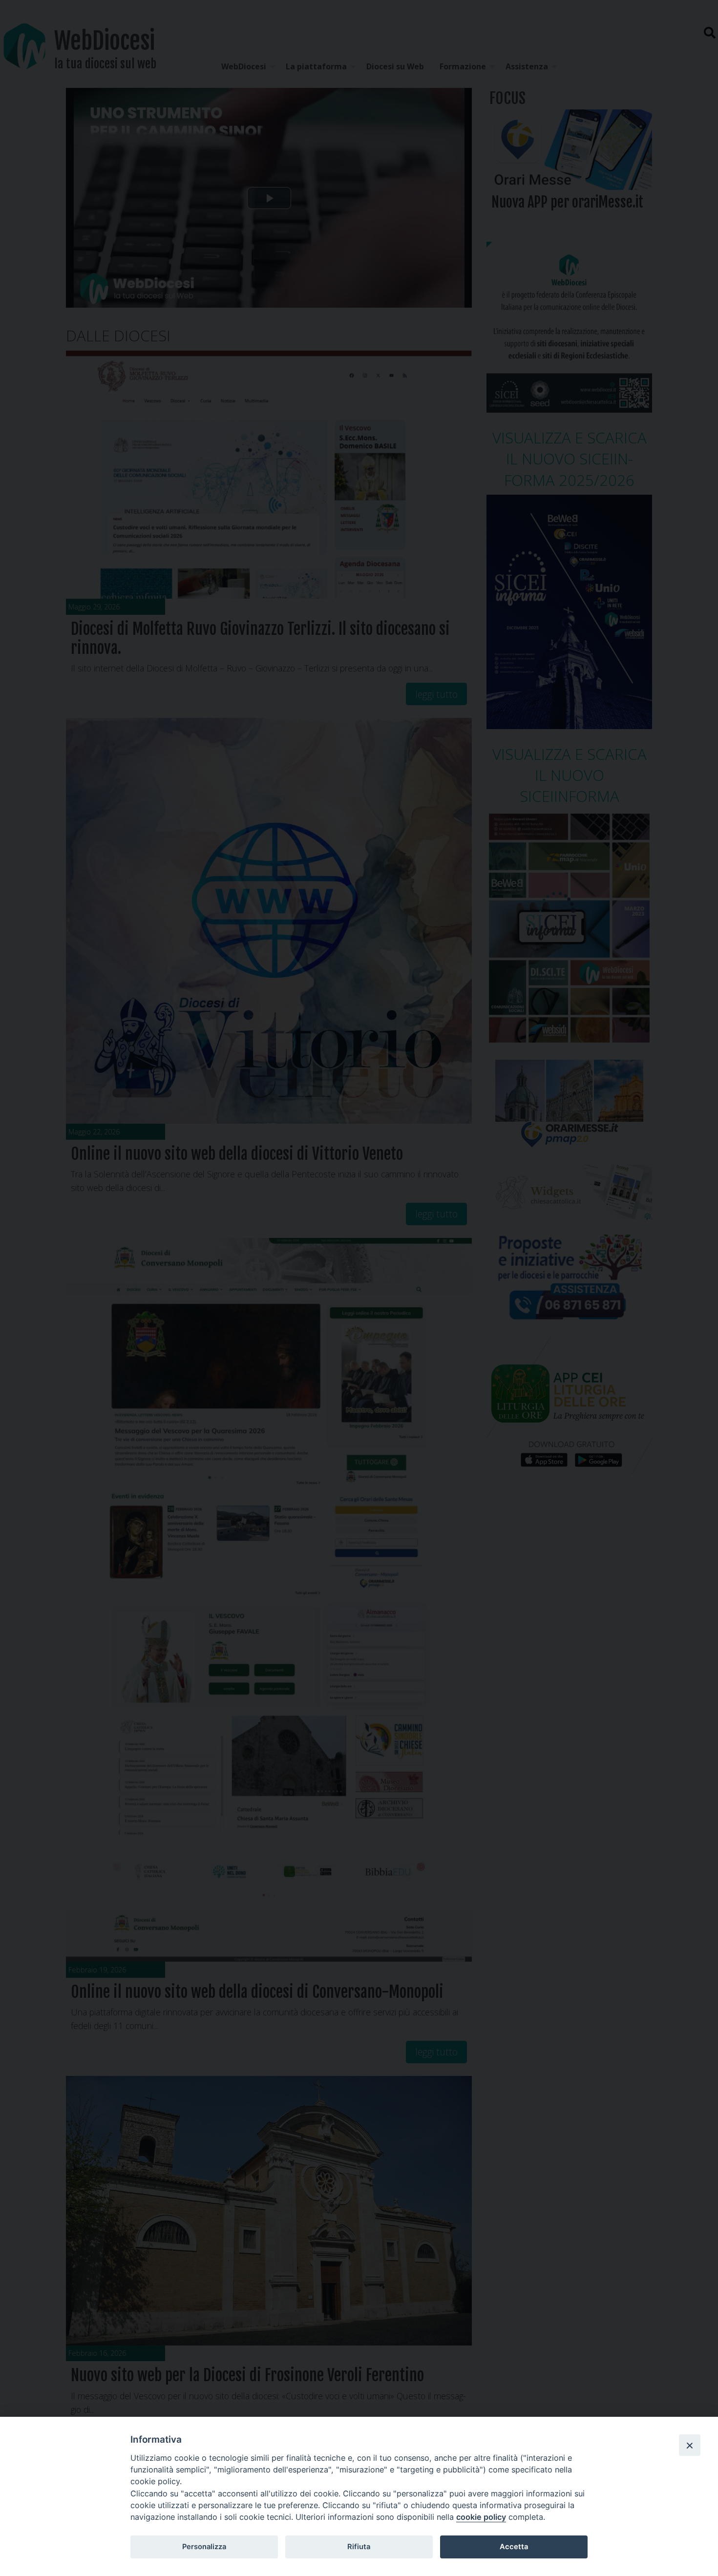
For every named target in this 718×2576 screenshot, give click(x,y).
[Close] (690, 2445)
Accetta (514, 2547)
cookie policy (481, 2517)
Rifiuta (359, 2547)
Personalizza (204, 2547)
